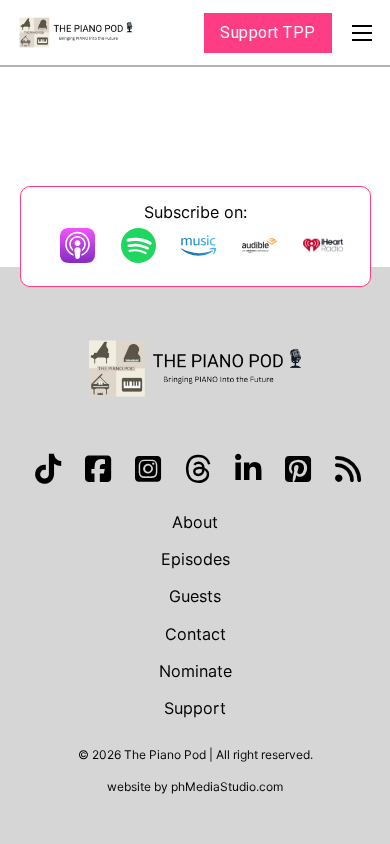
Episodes (195, 559)
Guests (195, 596)
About (195, 522)
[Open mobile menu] (362, 33)
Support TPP (268, 32)
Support (195, 708)
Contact (195, 634)
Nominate (195, 671)
